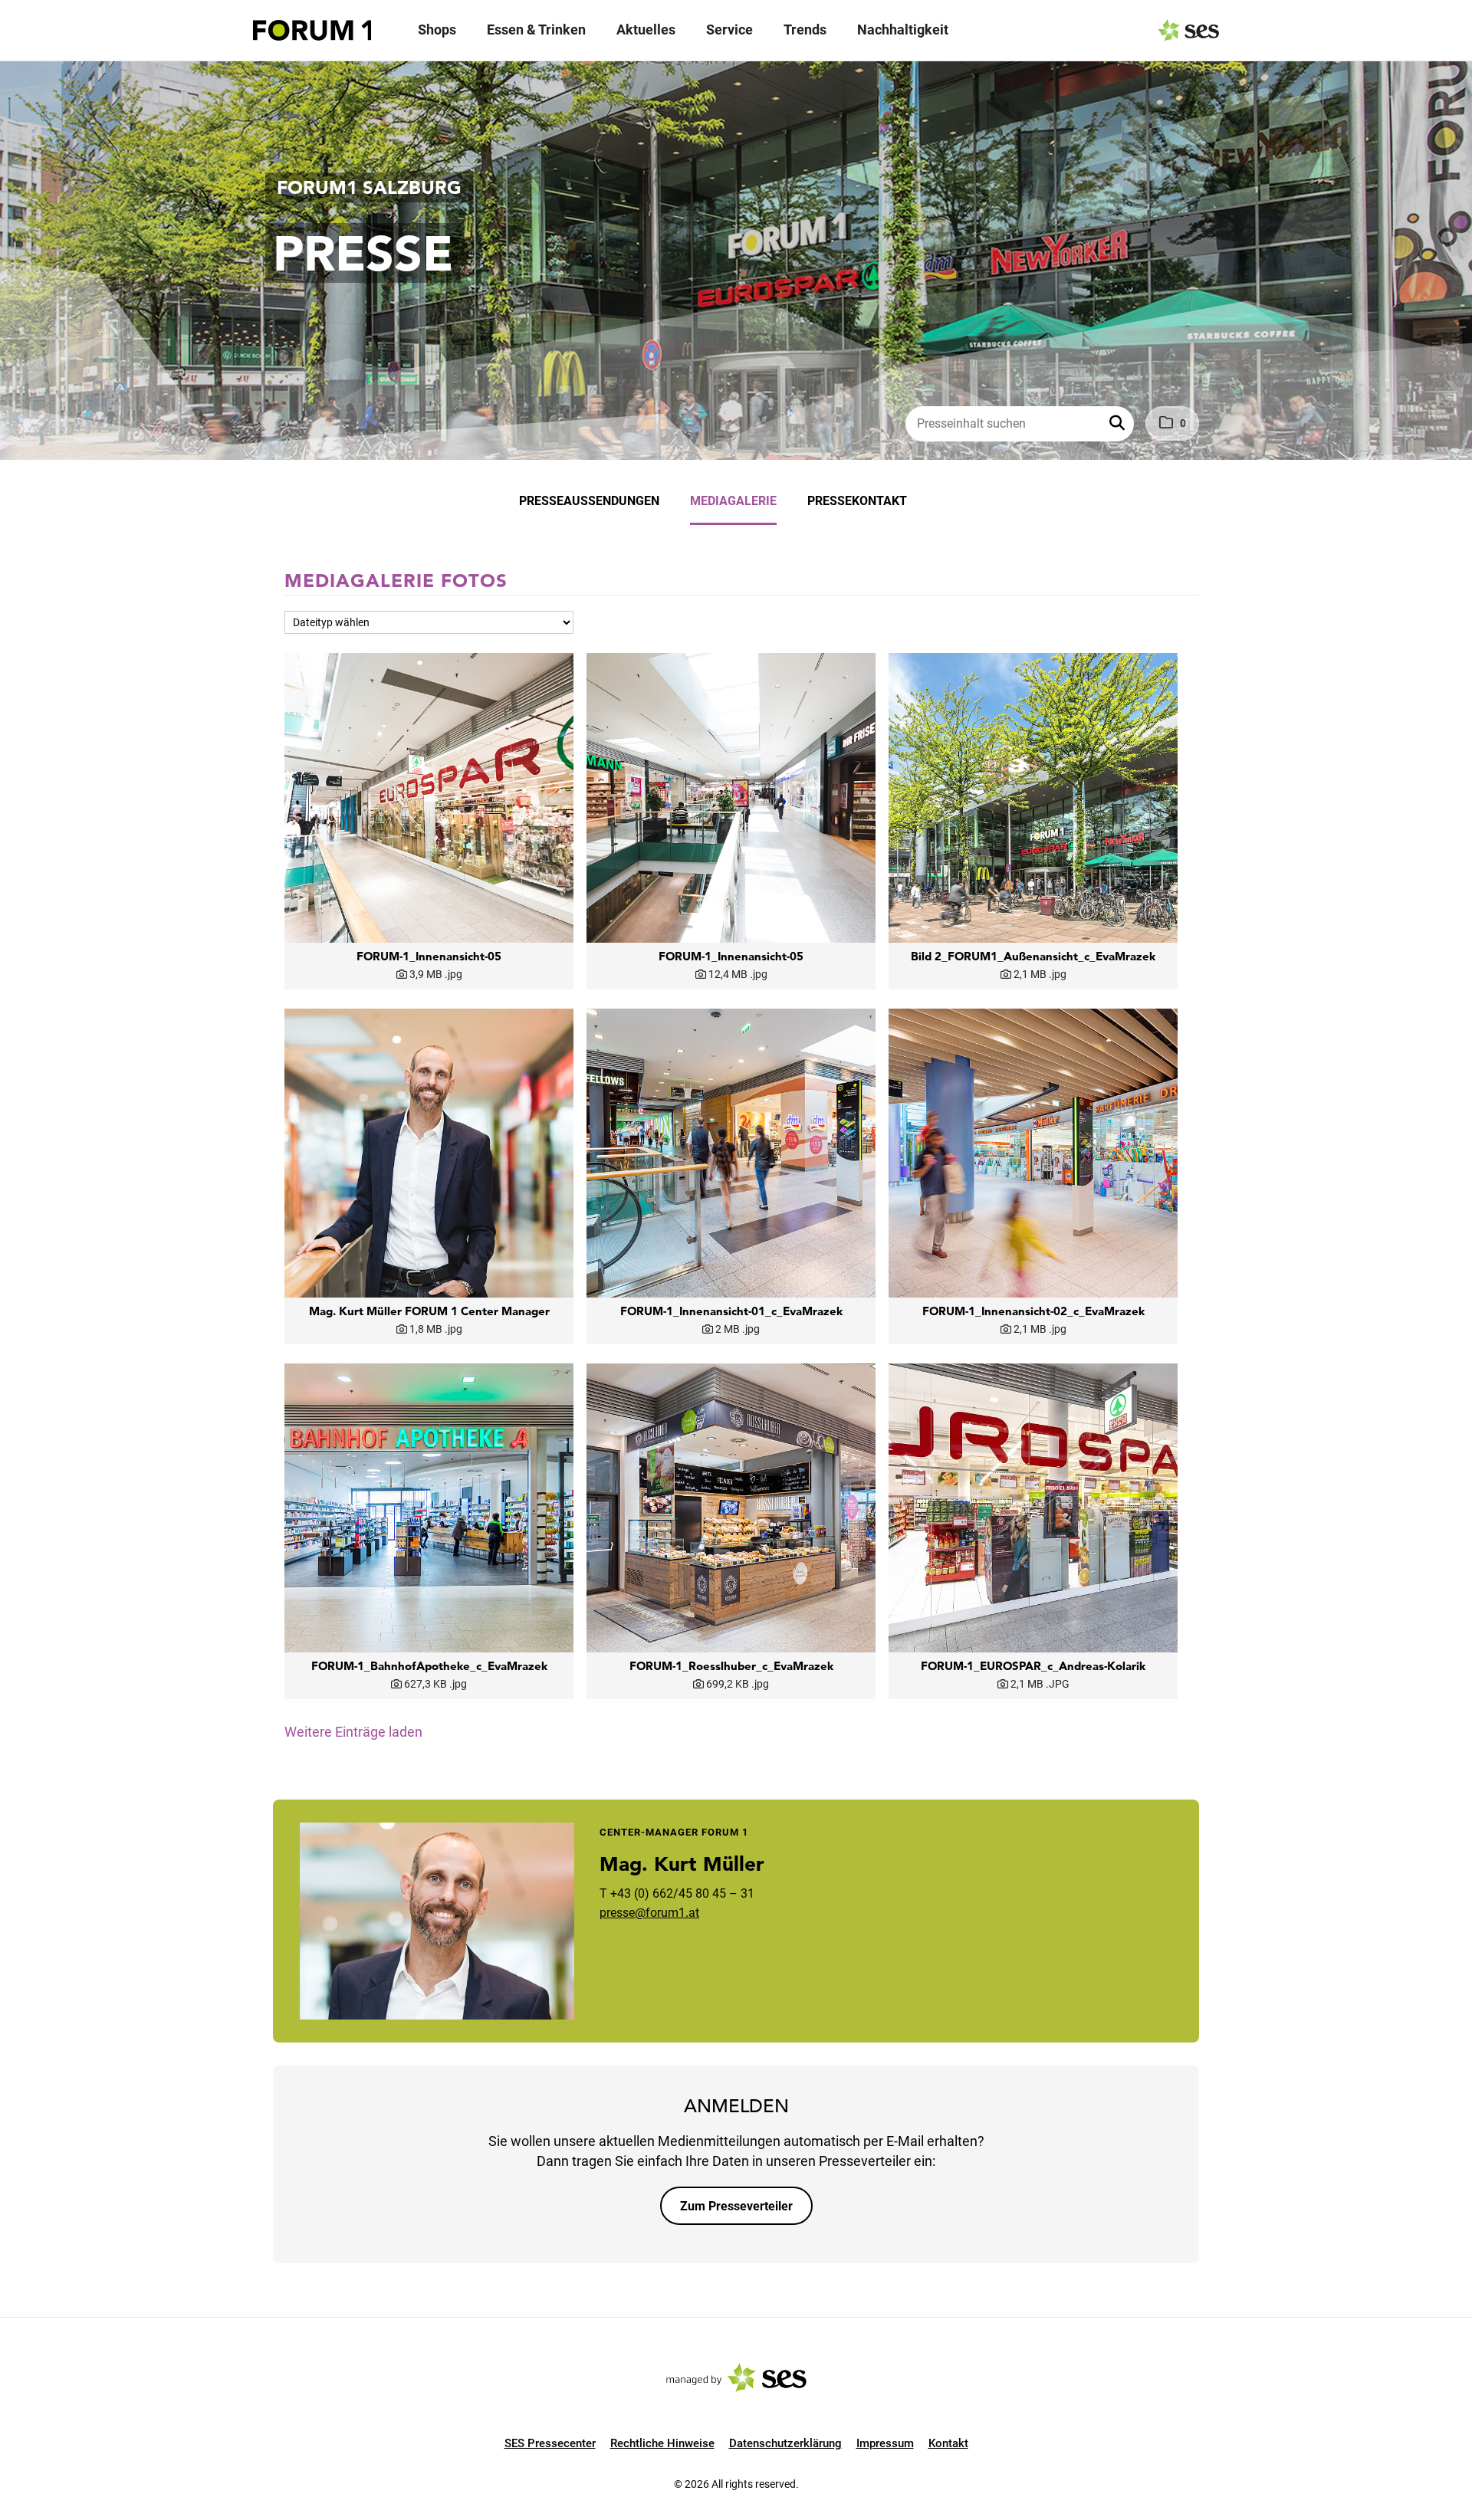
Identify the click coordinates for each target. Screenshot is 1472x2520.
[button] (1119, 424)
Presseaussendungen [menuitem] (589, 501)
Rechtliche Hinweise (662, 2443)
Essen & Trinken (536, 30)
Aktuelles (646, 30)
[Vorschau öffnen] (429, 797)
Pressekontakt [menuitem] (857, 501)
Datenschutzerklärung (785, 2443)
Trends (805, 30)
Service (729, 30)
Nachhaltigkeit (903, 30)
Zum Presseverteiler (736, 2206)
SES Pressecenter (550, 2443)
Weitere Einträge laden (353, 1732)
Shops (437, 30)
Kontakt (948, 2443)
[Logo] (312, 31)
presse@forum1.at (649, 1913)
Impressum (885, 2443)
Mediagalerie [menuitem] (733, 501)
